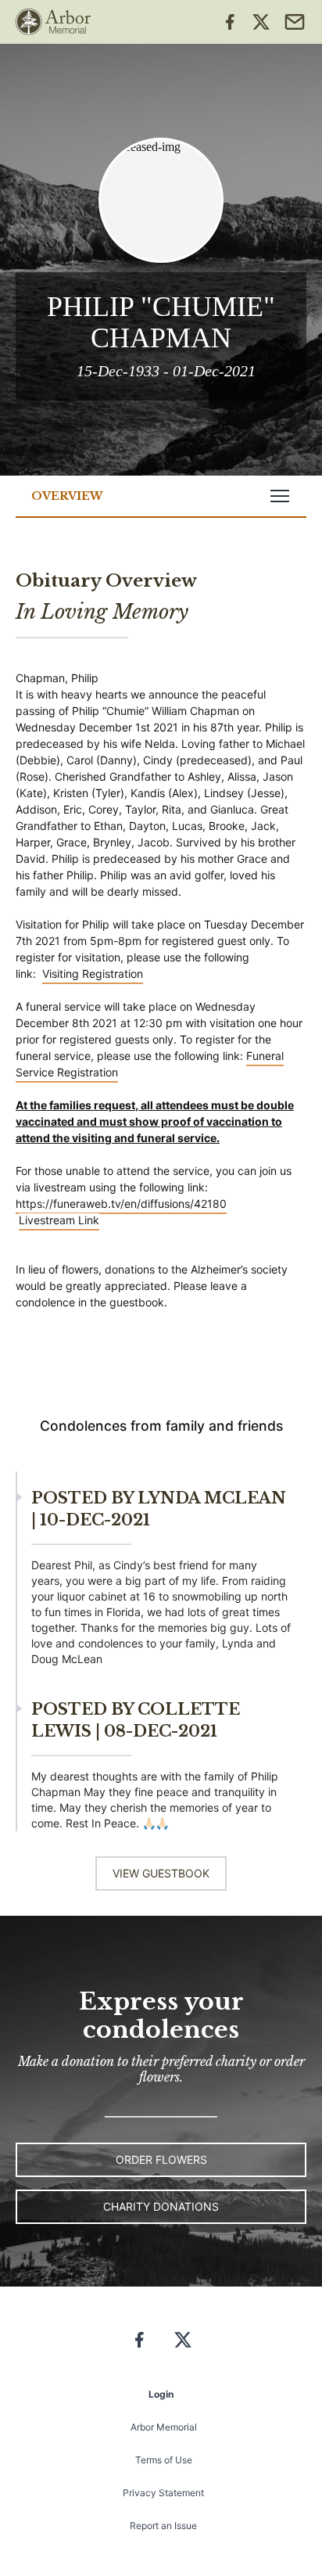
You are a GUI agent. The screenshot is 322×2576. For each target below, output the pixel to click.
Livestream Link (59, 1220)
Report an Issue (163, 2526)
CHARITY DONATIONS (161, 2206)
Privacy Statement (163, 2493)
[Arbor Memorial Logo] (53, 22)
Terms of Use (164, 2460)
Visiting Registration (93, 974)
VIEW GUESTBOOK (161, 1873)
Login (161, 2394)
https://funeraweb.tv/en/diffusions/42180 (121, 1204)
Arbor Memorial (164, 2427)
